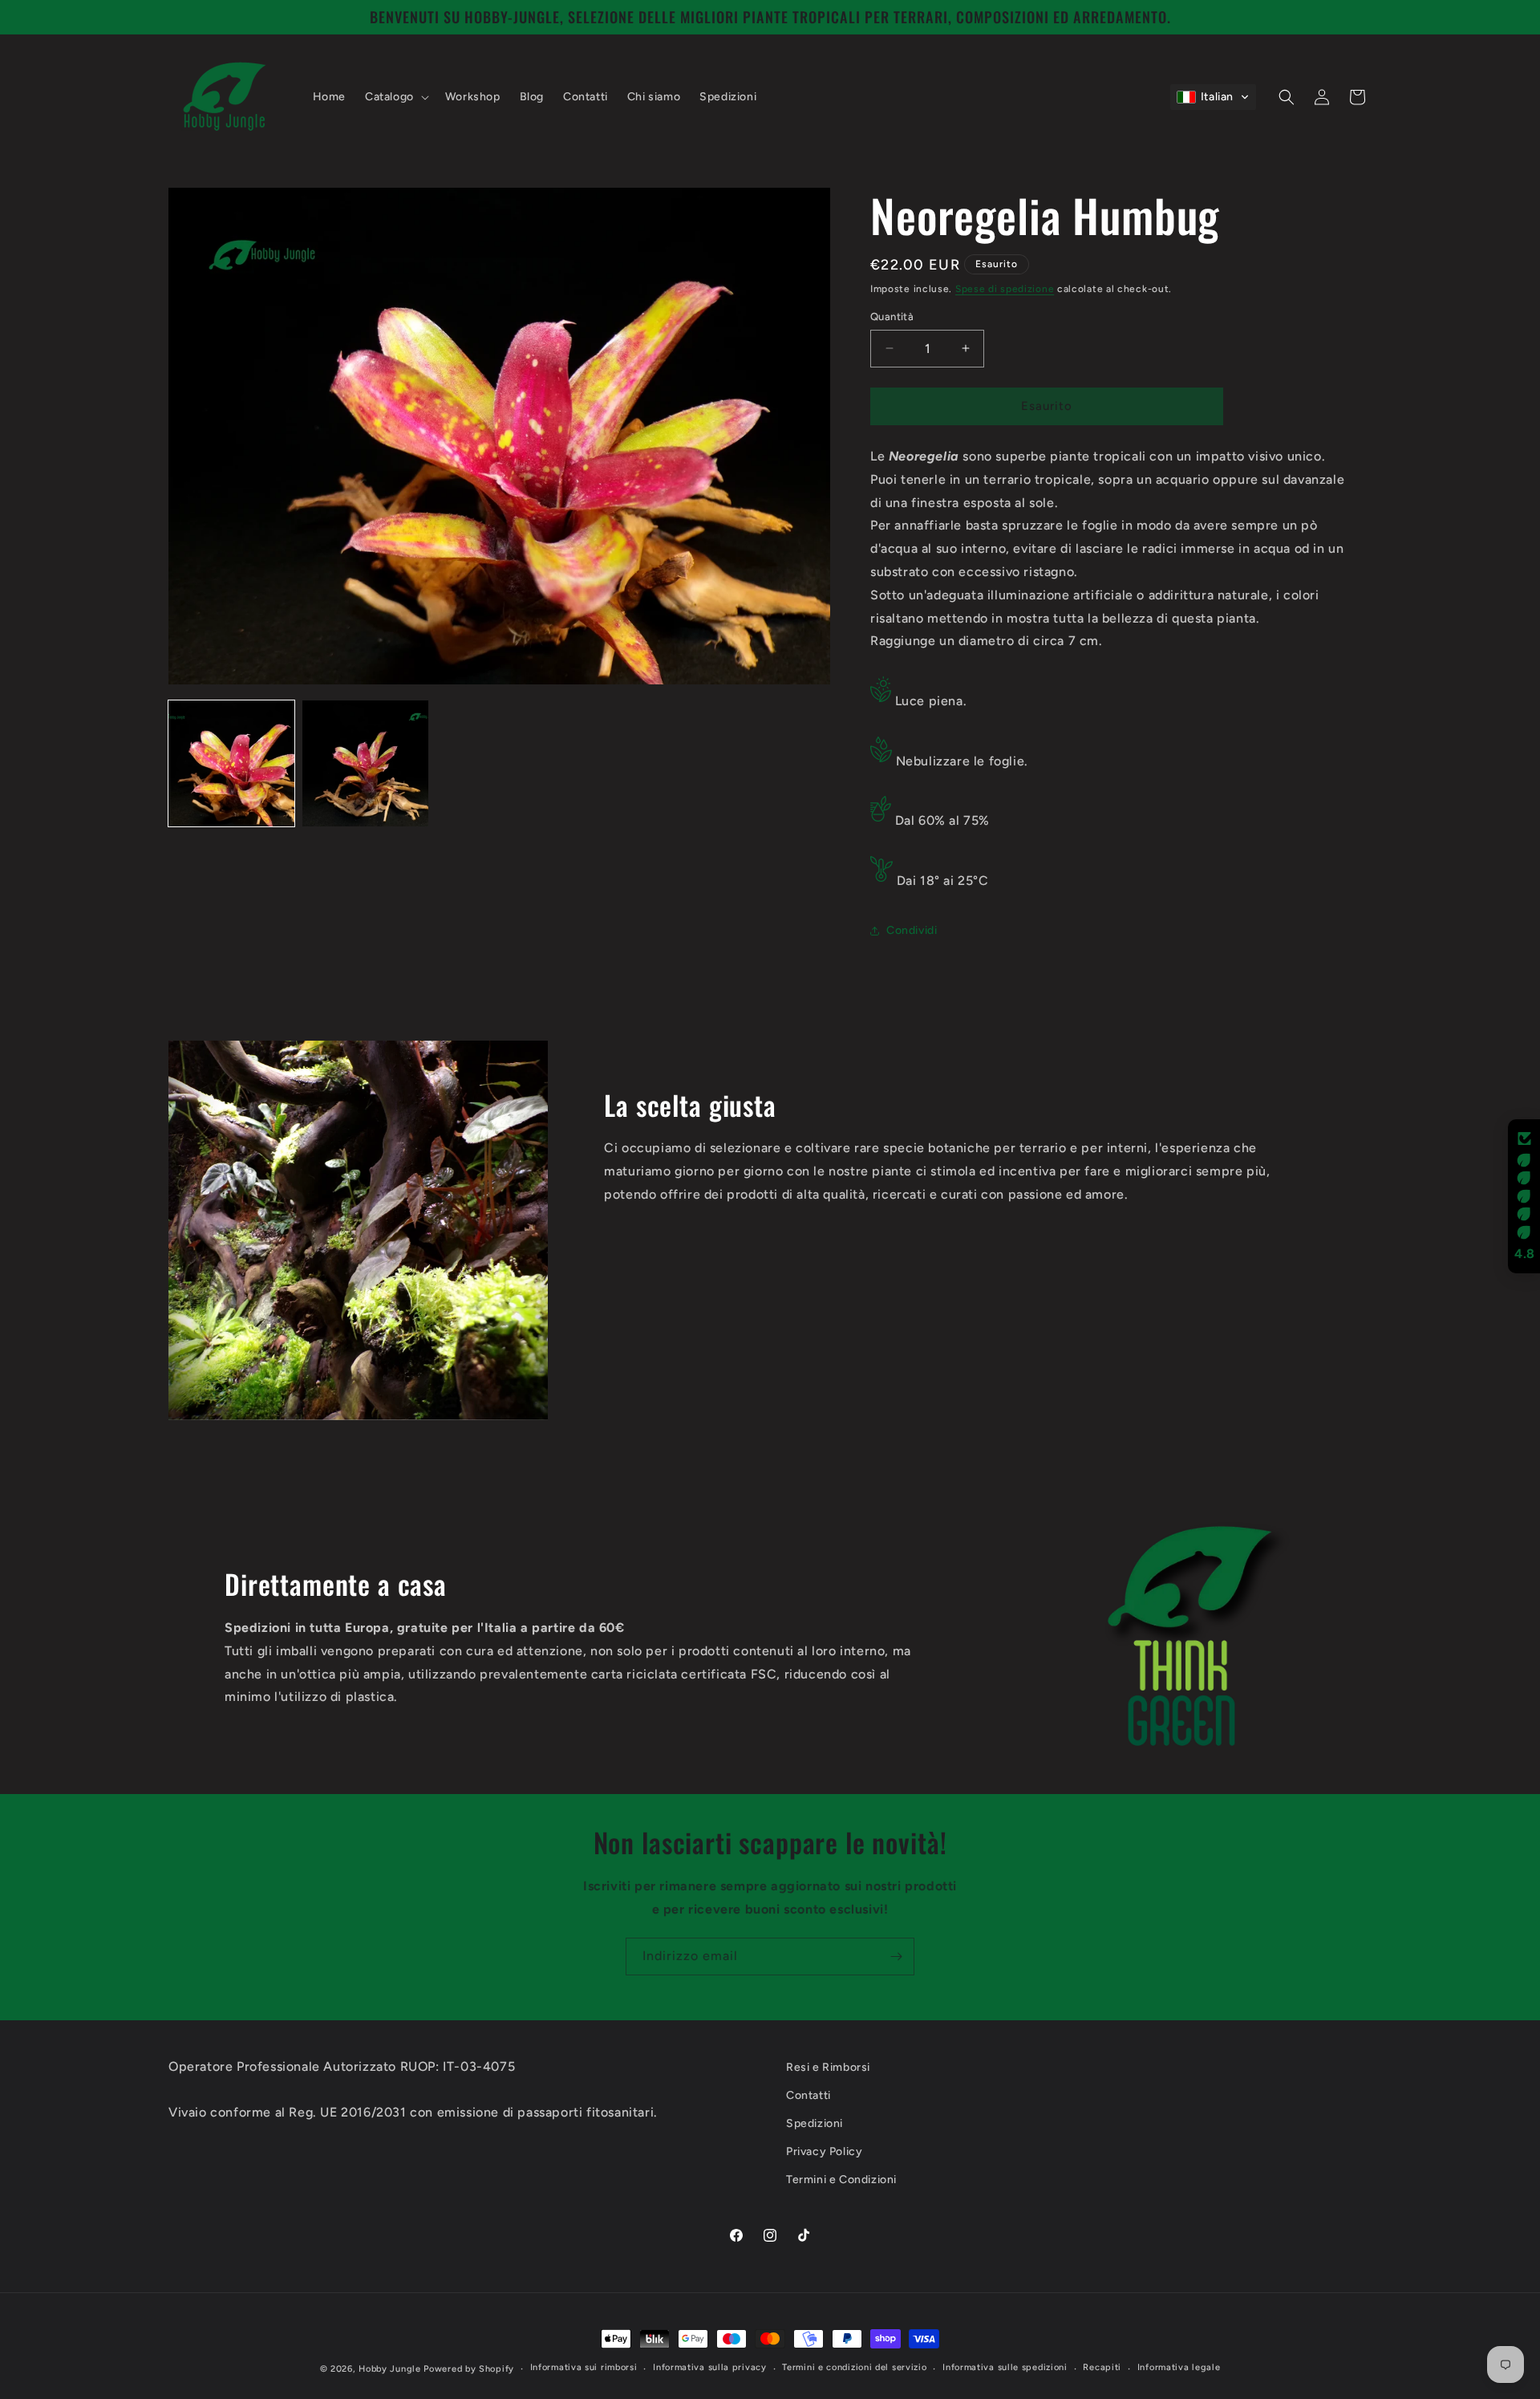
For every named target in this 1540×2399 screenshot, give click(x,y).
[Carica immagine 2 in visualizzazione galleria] (365, 763)
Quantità (892, 317)
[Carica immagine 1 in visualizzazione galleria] (231, 763)
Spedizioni (815, 2123)
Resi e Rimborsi (828, 2067)
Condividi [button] (912, 930)
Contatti (808, 2095)
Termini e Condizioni (841, 2180)
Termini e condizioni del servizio (854, 2367)
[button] (395, 97)
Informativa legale (1179, 2367)
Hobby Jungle (389, 2369)
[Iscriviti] (896, 1957)
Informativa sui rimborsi (584, 2367)
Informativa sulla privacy (710, 2367)
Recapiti (1102, 2367)
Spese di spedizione (1005, 289)
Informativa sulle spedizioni (1005, 2367)
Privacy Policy (824, 2151)
